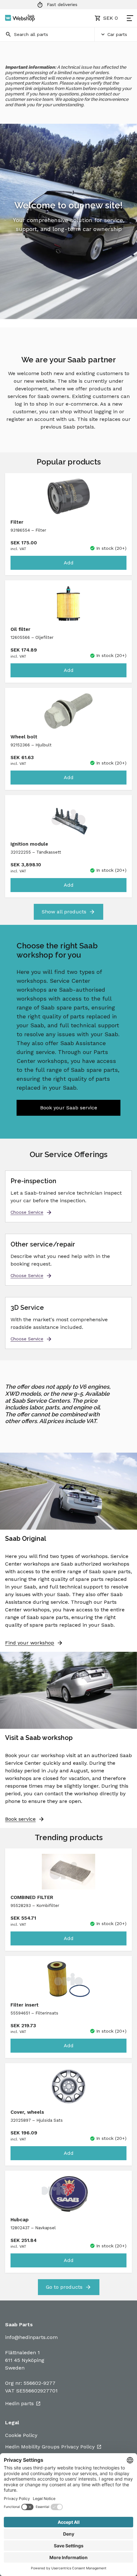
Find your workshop (30, 1643)
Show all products (64, 912)
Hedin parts (19, 2403)
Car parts (117, 34)
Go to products (64, 2287)
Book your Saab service (69, 1108)
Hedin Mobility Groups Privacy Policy (50, 2447)
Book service (20, 1819)
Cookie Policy (21, 2435)
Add (69, 563)
